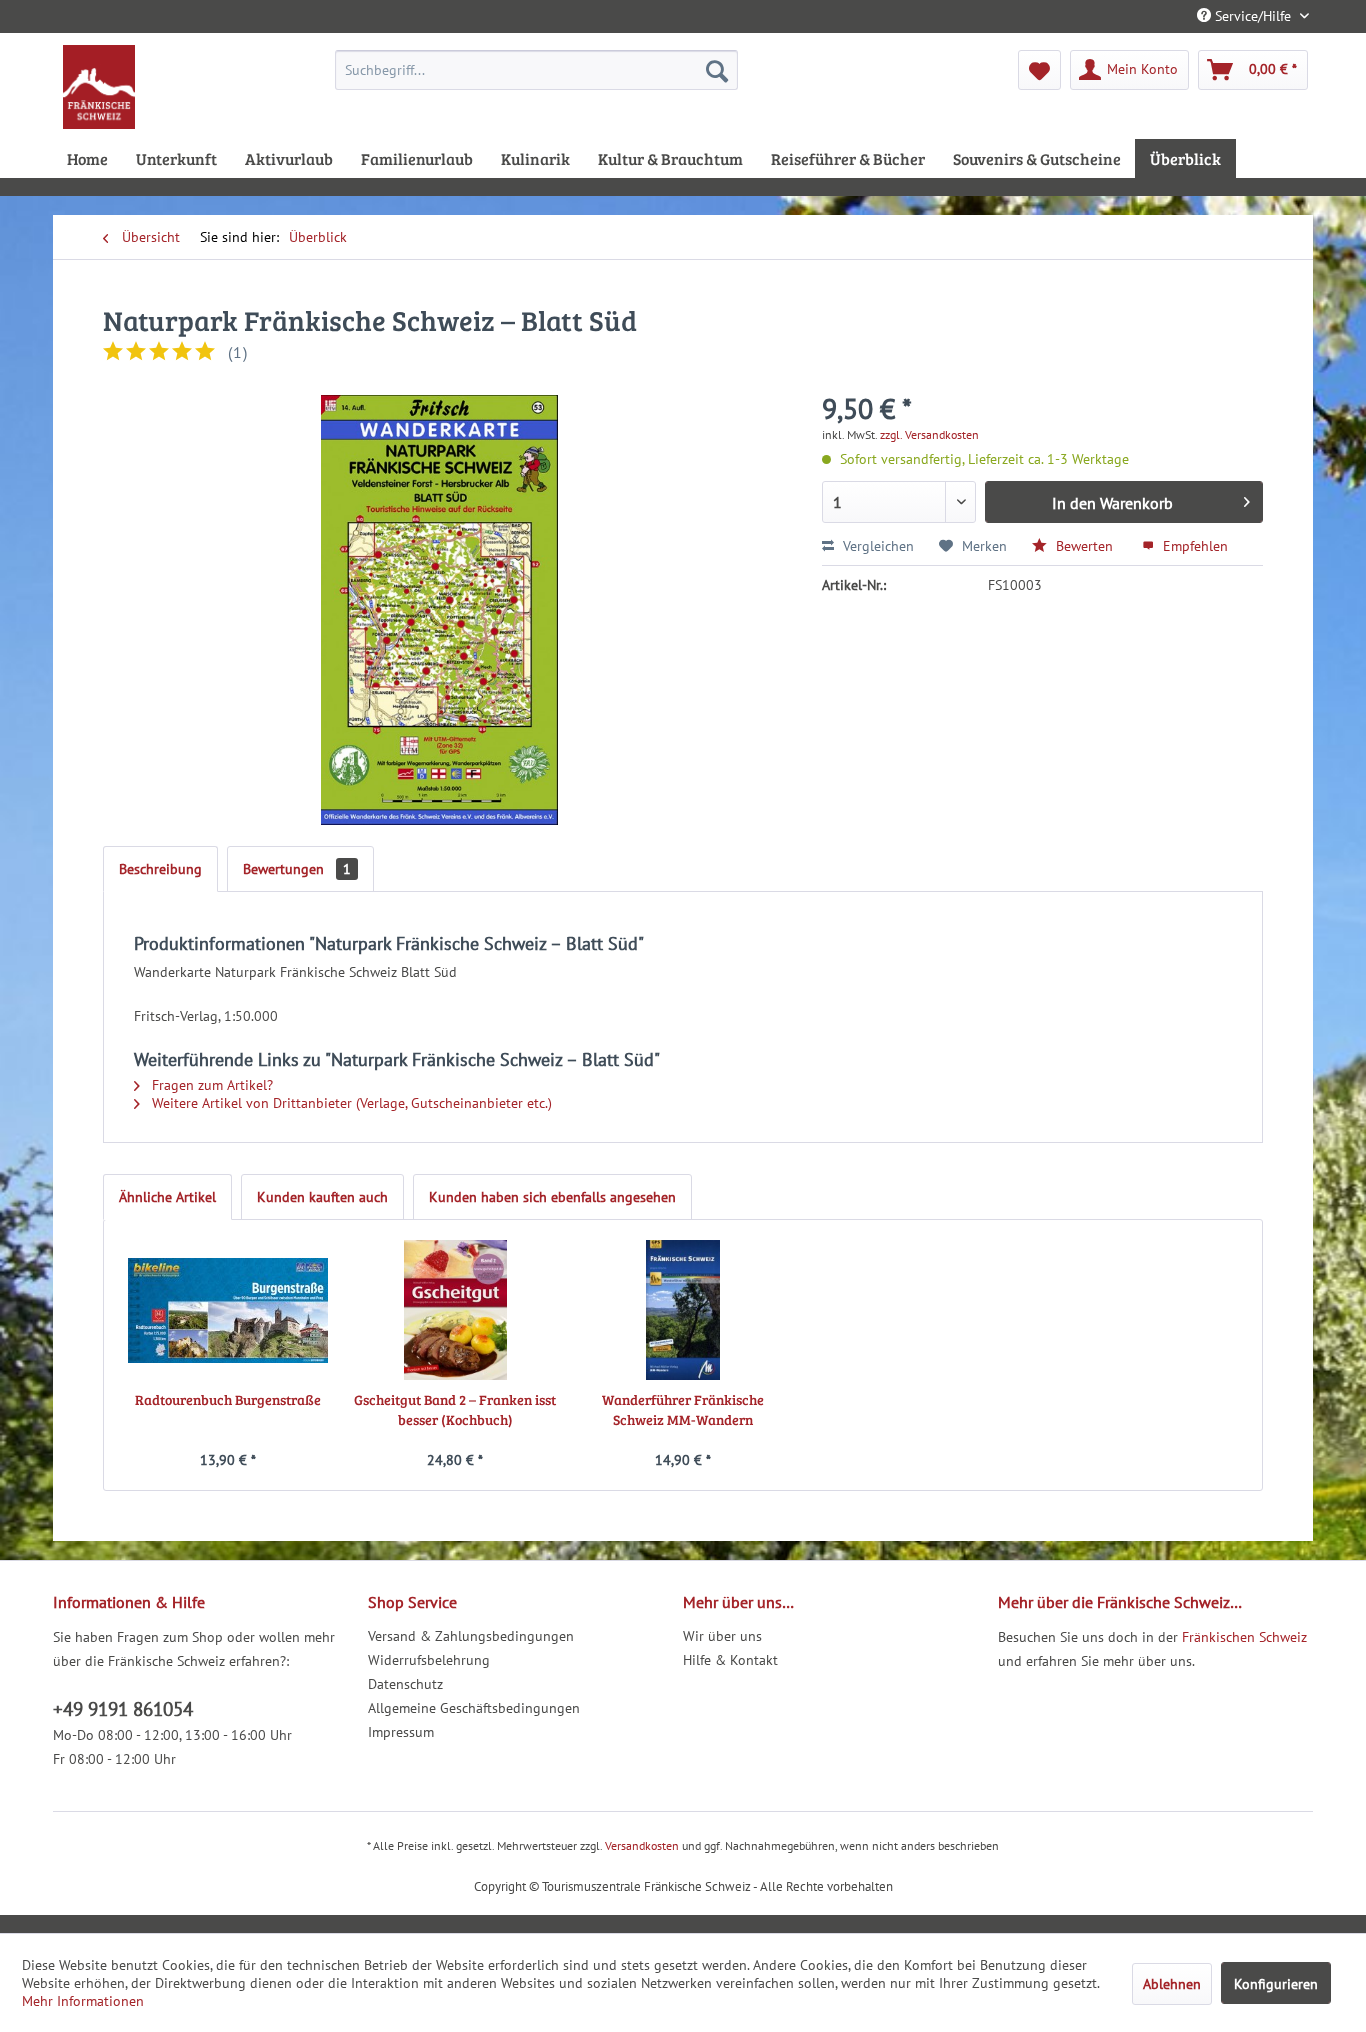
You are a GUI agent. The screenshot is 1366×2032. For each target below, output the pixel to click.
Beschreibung (160, 869)
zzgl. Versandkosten (929, 434)
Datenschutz (405, 1684)
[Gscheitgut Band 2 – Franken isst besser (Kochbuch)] (456, 1310)
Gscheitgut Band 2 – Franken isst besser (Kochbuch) (455, 1409)
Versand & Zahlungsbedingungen (471, 1636)
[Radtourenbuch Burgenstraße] (228, 1310)
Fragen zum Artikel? (210, 1085)
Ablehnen (1172, 1984)
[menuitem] (536, 70)
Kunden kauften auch (322, 1197)
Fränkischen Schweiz (1244, 1637)
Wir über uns (722, 1636)
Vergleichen (876, 546)
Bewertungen (297, 869)
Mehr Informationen (83, 2001)
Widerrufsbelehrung (429, 1660)
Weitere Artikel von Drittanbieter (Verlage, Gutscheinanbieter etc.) (350, 1103)
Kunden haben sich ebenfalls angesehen (552, 1197)
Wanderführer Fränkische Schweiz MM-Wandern (683, 1409)
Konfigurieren (1276, 1984)
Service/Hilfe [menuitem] (1253, 16)
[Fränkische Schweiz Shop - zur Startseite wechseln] (99, 87)
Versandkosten (642, 1845)
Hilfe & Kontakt (730, 1660)
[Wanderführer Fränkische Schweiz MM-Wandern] (683, 1310)
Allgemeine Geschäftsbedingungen (474, 1708)
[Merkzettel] (1039, 70)
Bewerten (1084, 546)
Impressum (401, 1732)
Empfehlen (1193, 546)
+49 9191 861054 (123, 1709)
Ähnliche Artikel (167, 1197)
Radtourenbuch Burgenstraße (228, 1399)
